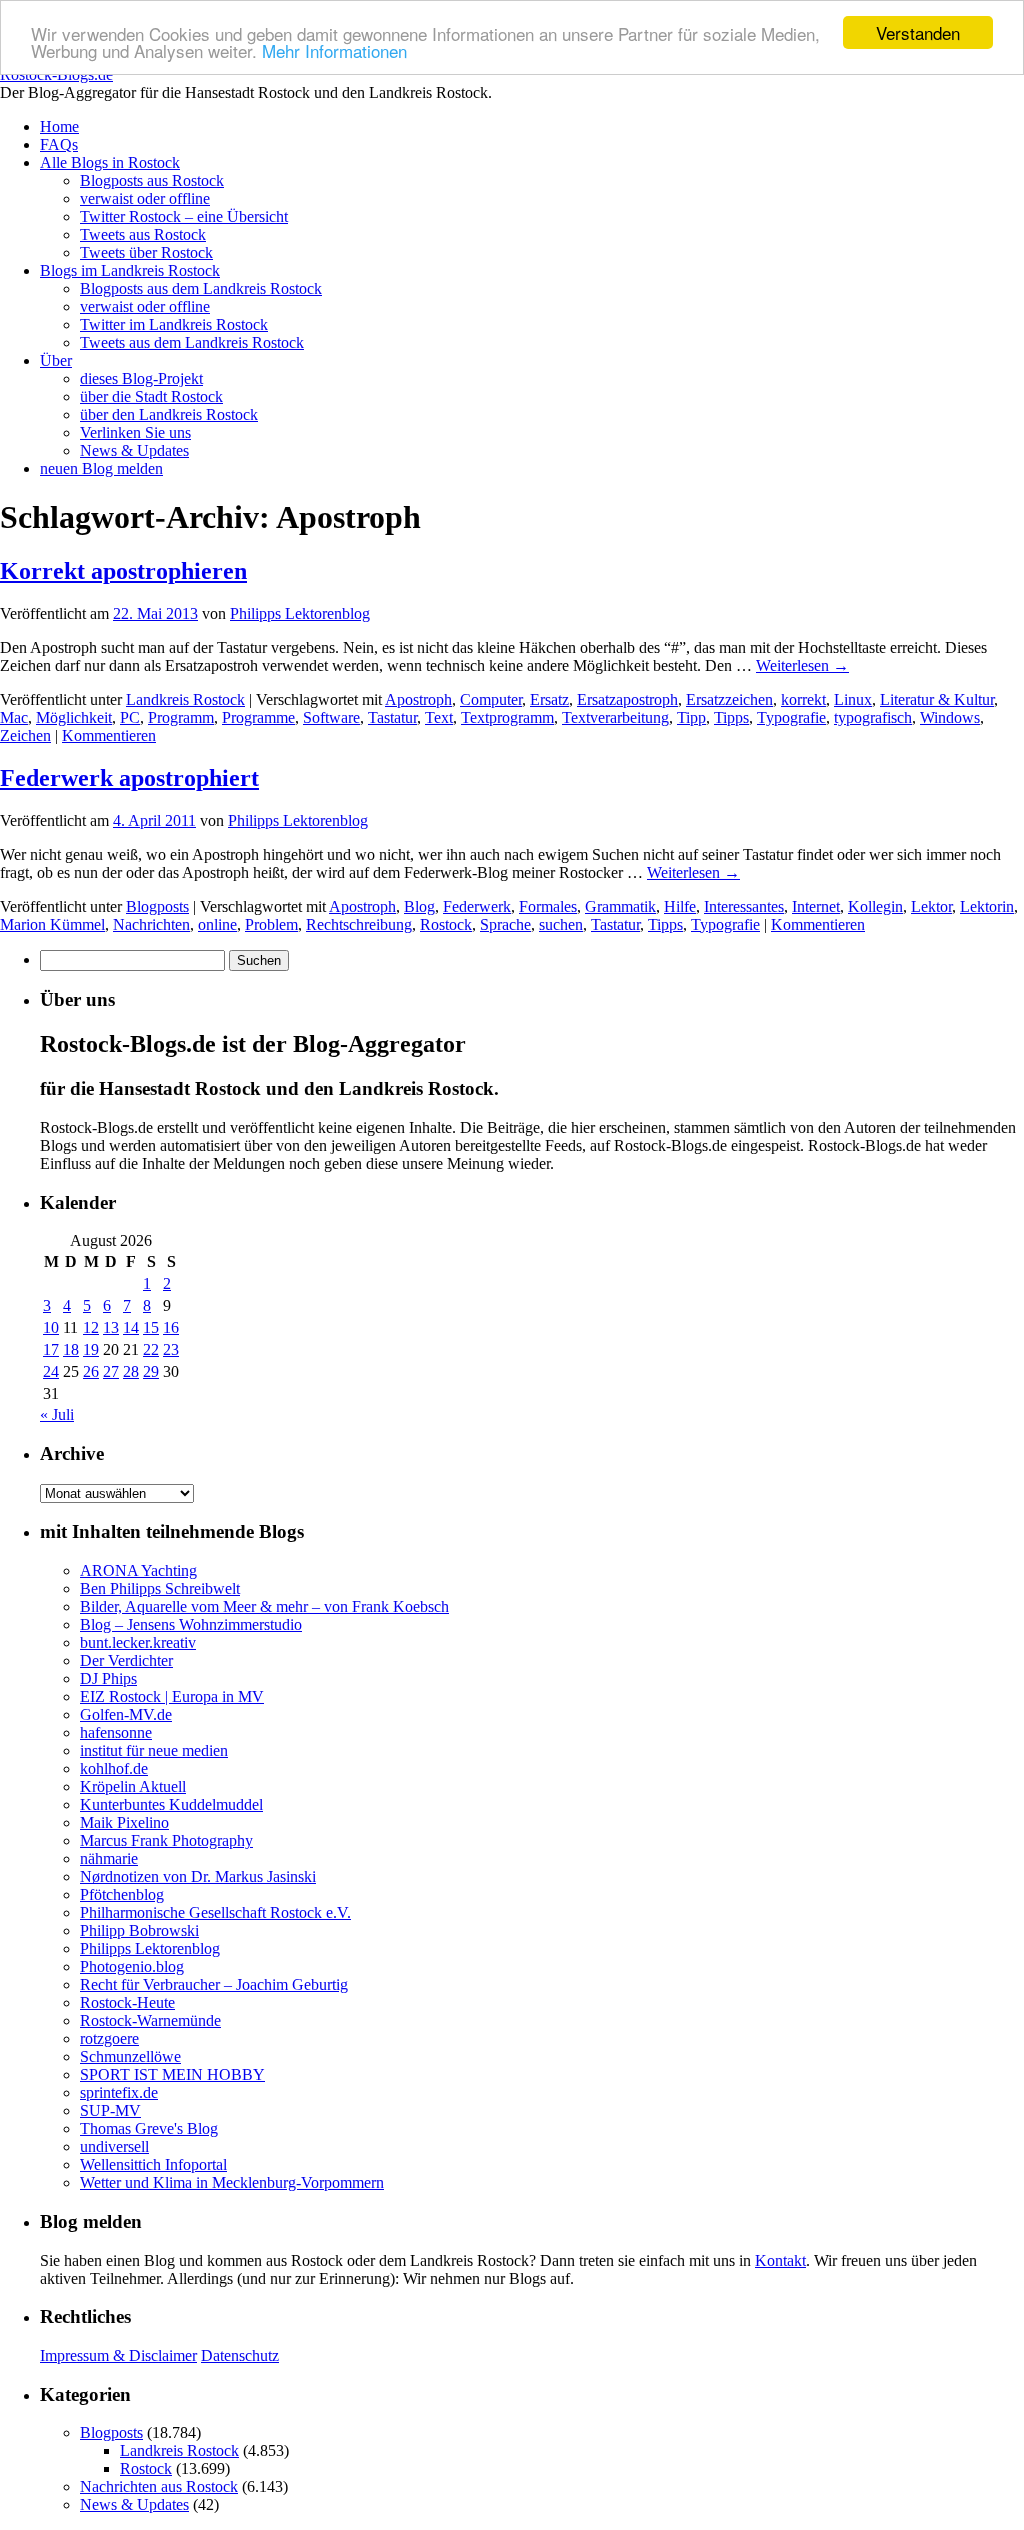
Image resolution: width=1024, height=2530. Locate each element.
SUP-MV (110, 2110)
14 (131, 1327)
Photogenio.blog (132, 1966)
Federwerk (477, 906)
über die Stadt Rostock (151, 396)
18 (71, 1349)
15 (151, 1327)
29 (151, 1371)
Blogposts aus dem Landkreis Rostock (201, 288)
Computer (491, 699)
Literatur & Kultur (937, 699)
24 (51, 1371)
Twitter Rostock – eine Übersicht (184, 216)
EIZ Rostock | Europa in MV (172, 1696)
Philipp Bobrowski (139, 1930)
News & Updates (134, 450)
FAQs (59, 144)
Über (56, 360)
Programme (258, 717)
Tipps (731, 717)
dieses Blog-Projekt (141, 378)
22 (151, 1349)
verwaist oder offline (145, 198)
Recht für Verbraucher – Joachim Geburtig (214, 1984)
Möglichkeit (74, 717)
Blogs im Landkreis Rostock (130, 270)
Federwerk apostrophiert (129, 778)
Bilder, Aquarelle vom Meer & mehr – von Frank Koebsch (264, 1606)
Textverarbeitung (615, 717)
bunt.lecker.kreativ (138, 1642)
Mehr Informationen (334, 50)
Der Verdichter (126, 1660)
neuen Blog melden (101, 468)
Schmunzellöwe (130, 2056)
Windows (950, 717)
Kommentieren (109, 735)
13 (111, 1327)
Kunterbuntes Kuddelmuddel (171, 1804)
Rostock (446, 924)
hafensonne (116, 1732)
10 (51, 1327)
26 (91, 1371)
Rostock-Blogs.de (56, 74)
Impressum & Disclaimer (118, 2355)
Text (439, 717)
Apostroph (418, 699)
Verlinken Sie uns (135, 432)
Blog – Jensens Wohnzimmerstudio (191, 1624)
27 (111, 1371)
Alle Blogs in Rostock (110, 162)
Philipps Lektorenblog (300, 613)
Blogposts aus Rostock (152, 180)
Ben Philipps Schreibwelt (160, 1588)
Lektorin (987, 906)
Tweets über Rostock (146, 252)
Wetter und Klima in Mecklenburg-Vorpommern (232, 2182)
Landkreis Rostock (185, 699)
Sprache (505, 924)
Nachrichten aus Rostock (159, 2486)
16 (171, 1327)
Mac (14, 717)
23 (171, 1349)
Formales (548, 906)
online (217, 924)
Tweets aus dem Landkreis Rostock (192, 342)
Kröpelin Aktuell (133, 1786)
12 (91, 1327)
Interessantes (744, 906)
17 (51, 1349)
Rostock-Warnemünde (150, 2020)
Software (331, 717)
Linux (853, 699)
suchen (561, 924)
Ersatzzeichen (729, 699)
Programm (181, 717)
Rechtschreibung (359, 924)
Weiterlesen (802, 665)
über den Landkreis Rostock (169, 414)
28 (131, 1371)
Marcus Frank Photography (166, 1840)
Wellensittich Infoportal (153, 2164)
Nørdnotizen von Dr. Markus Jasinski (198, 1876)
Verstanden (918, 32)
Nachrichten (151, 924)
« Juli (57, 1414)
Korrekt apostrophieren (123, 571)
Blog (419, 906)
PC (130, 717)
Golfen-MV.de (126, 1714)
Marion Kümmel (52, 924)
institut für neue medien (154, 1750)
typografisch (873, 717)
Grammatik (620, 906)
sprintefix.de (119, 2092)
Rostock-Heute (127, 2002)
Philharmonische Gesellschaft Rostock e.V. (215, 1912)
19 (91, 1349)
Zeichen (25, 735)
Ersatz (549, 699)
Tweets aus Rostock (143, 234)
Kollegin (875, 906)
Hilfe (680, 906)
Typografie (791, 717)
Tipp (691, 717)
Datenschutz (240, 2355)
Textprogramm (507, 717)
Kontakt (780, 2260)
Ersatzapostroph (627, 699)
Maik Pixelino (124, 1822)
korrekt (803, 699)
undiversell (114, 2146)
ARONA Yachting (138, 1570)
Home (59, 126)
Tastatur (392, 717)
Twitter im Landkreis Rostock (174, 324)
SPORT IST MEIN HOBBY (172, 2074)
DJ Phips (108, 1678)
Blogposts (157, 906)
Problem (271, 924)
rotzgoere (109, 2038)
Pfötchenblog (122, 1894)
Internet (816, 906)
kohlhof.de (114, 1768)
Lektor (931, 906)
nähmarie (109, 1858)
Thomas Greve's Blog (149, 2128)
